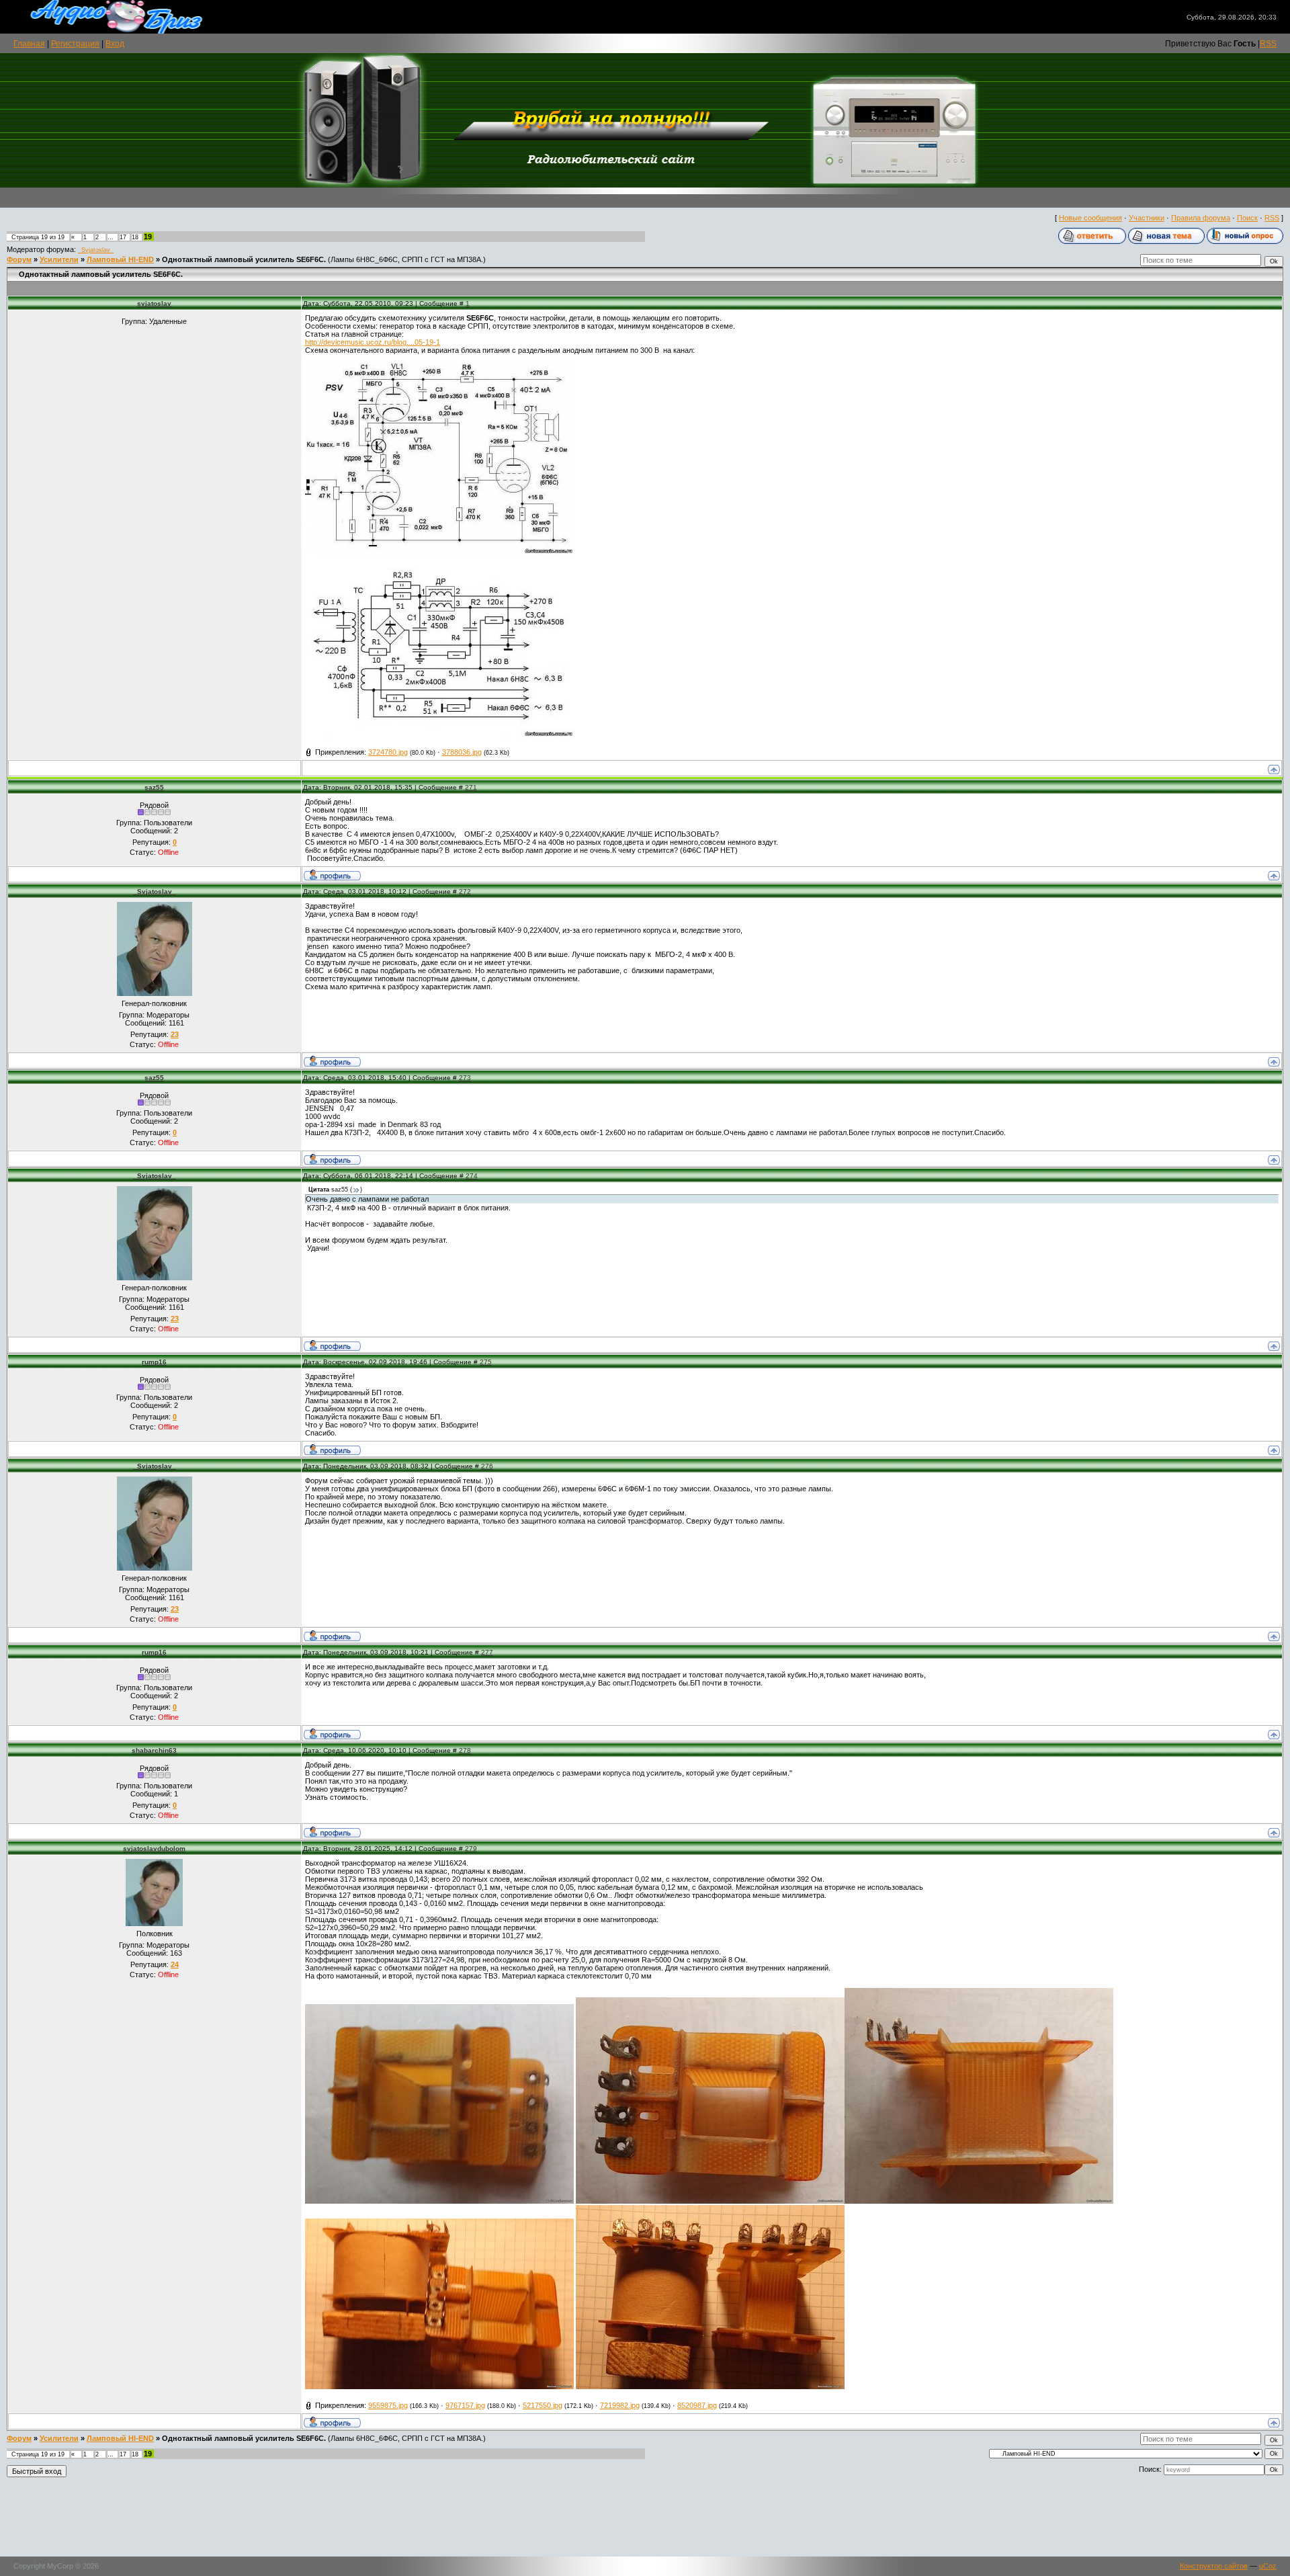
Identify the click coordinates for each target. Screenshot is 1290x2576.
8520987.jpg (697, 2405)
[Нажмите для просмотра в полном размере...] (439, 552)
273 (465, 1078)
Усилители (59, 259)
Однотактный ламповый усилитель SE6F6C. (244, 259)
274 (472, 1176)
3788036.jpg (462, 752)
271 (471, 787)
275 (486, 1362)
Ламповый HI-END (120, 259)
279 (471, 1848)
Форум (19, 259)
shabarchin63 (154, 1750)
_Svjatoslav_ (96, 250)
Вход (115, 44)
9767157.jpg (465, 2405)
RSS (1268, 44)
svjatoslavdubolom (154, 1848)
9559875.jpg (388, 2405)
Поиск (1247, 218)
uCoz (1268, 2566)
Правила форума (1201, 218)
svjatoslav (154, 303)
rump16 (154, 1362)
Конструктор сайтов (1214, 2566)
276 (487, 1466)
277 (487, 1652)
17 (123, 237)
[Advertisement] (645, 2519)
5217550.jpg (543, 2405)
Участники (1147, 218)
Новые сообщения (1090, 218)
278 (465, 1750)
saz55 (154, 787)
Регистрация (75, 44)
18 (135, 237)
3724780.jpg (388, 752)
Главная (29, 44)
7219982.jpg (620, 2405)
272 (465, 891)
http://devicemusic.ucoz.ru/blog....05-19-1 (373, 342)
